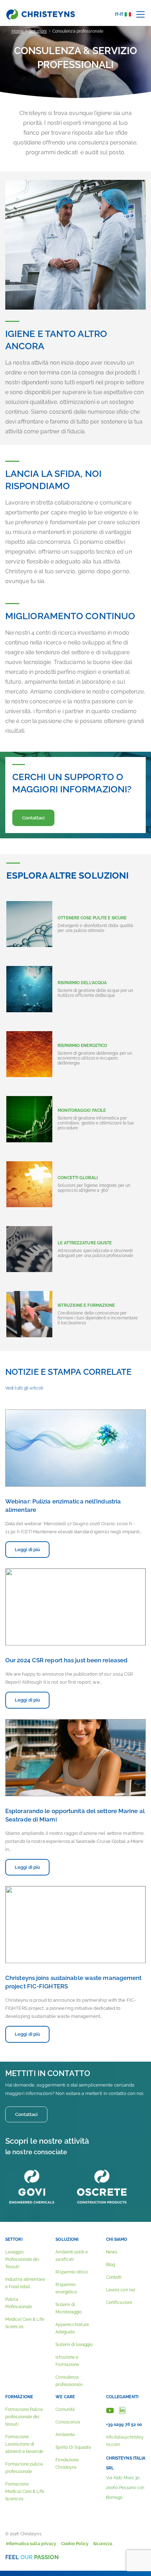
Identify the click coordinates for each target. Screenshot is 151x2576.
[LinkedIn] (122, 2410)
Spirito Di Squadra (73, 2447)
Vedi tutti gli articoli (24, 1388)
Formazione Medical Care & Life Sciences (25, 2492)
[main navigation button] (140, 14)
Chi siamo (117, 2239)
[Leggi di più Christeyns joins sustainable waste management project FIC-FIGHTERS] (75, 1925)
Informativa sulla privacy (31, 2544)
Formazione (19, 2397)
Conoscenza (68, 2422)
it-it (119, 14)
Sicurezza (103, 2544)
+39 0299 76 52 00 (124, 2425)
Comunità (65, 2409)
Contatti (114, 2277)
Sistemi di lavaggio (74, 2345)
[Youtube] (110, 2410)
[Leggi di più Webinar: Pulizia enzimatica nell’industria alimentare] (75, 1448)
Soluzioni (38, 31)
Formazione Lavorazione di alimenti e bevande (24, 2444)
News (112, 2252)
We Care (65, 2397)
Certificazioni (119, 2303)
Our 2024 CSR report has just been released (66, 1660)
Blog (110, 2265)
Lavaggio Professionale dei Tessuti (22, 2259)
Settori (14, 2239)
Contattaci (34, 818)
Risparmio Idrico (72, 2272)
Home (18, 31)
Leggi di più (27, 1550)
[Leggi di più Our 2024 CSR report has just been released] (75, 1607)
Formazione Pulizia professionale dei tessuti (24, 2417)
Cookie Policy (75, 2544)
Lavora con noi (121, 2290)
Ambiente (65, 2435)
